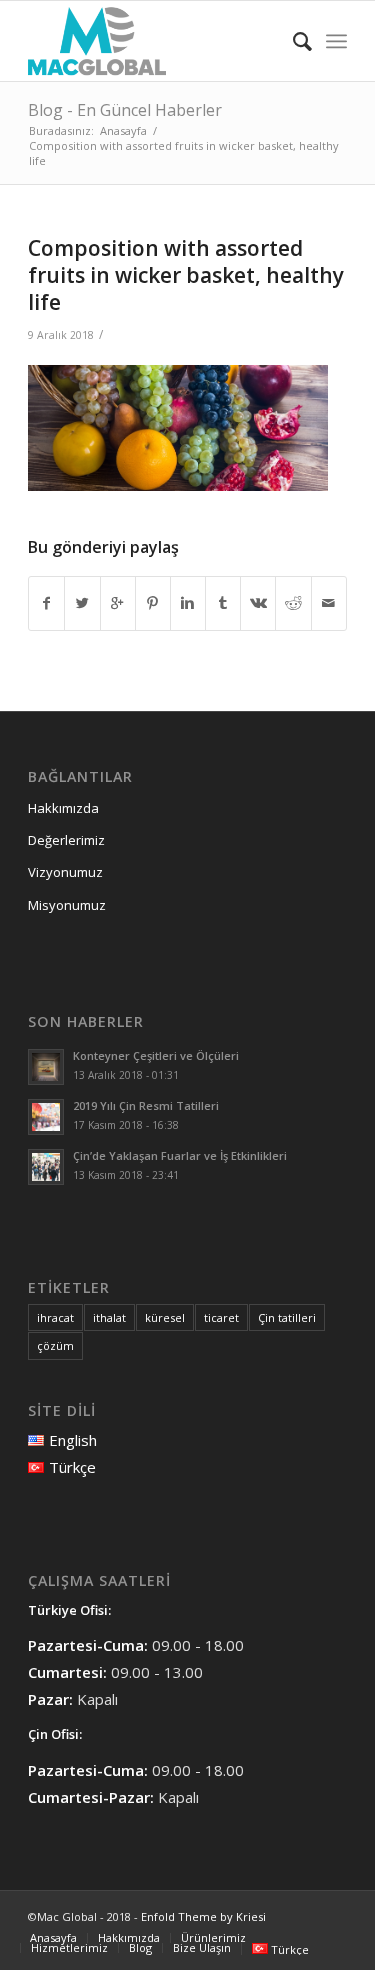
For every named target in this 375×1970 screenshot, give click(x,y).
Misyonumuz (67, 905)
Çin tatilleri (287, 1317)
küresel (165, 1317)
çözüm (55, 1345)
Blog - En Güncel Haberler (125, 110)
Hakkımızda (63, 808)
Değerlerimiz (66, 840)
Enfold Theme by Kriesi (203, 1916)
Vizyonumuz (65, 872)
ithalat (109, 1317)
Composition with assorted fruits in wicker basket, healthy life (186, 275)
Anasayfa (123, 130)
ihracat (55, 1317)
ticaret (221, 1317)
